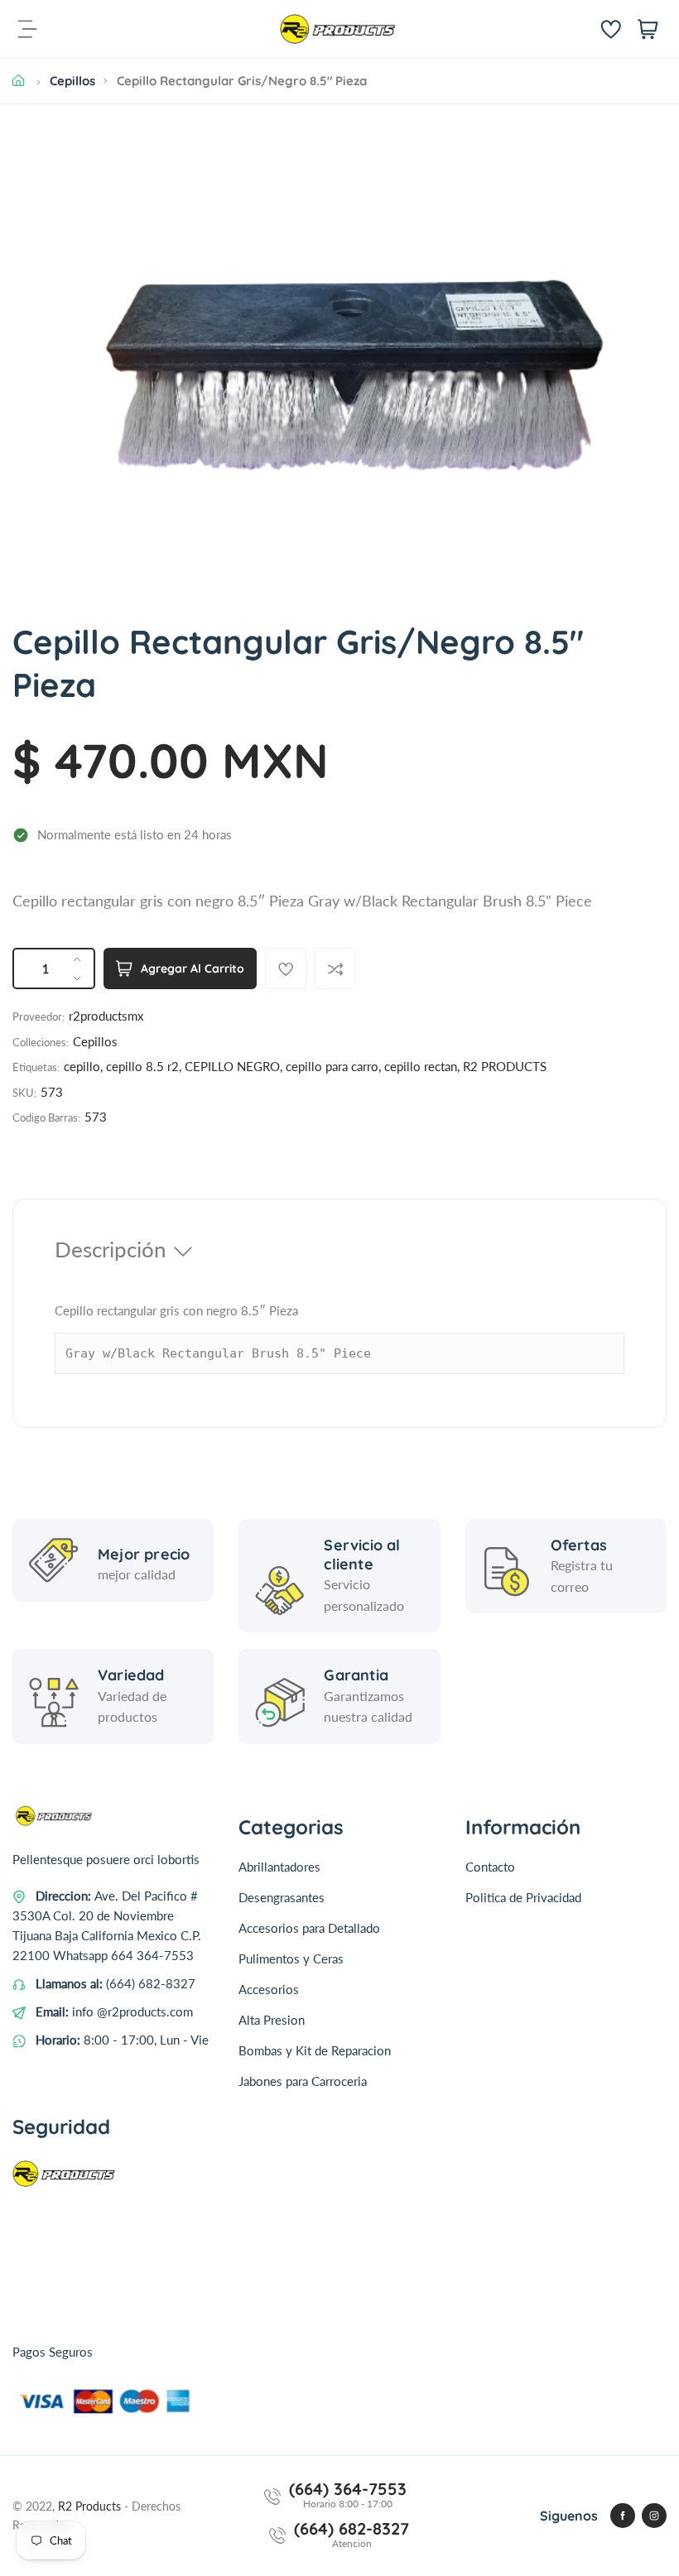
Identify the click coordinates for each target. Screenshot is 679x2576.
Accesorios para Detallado (309, 1928)
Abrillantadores (279, 1867)
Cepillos (72, 81)
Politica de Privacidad (523, 1897)
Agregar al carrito (193, 968)
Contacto (490, 1867)
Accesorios (269, 1989)
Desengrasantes (282, 1897)
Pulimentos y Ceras (291, 1958)
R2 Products (91, 2506)
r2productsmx (106, 1016)
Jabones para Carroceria (303, 2081)
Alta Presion (272, 2020)
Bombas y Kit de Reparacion (315, 2050)
